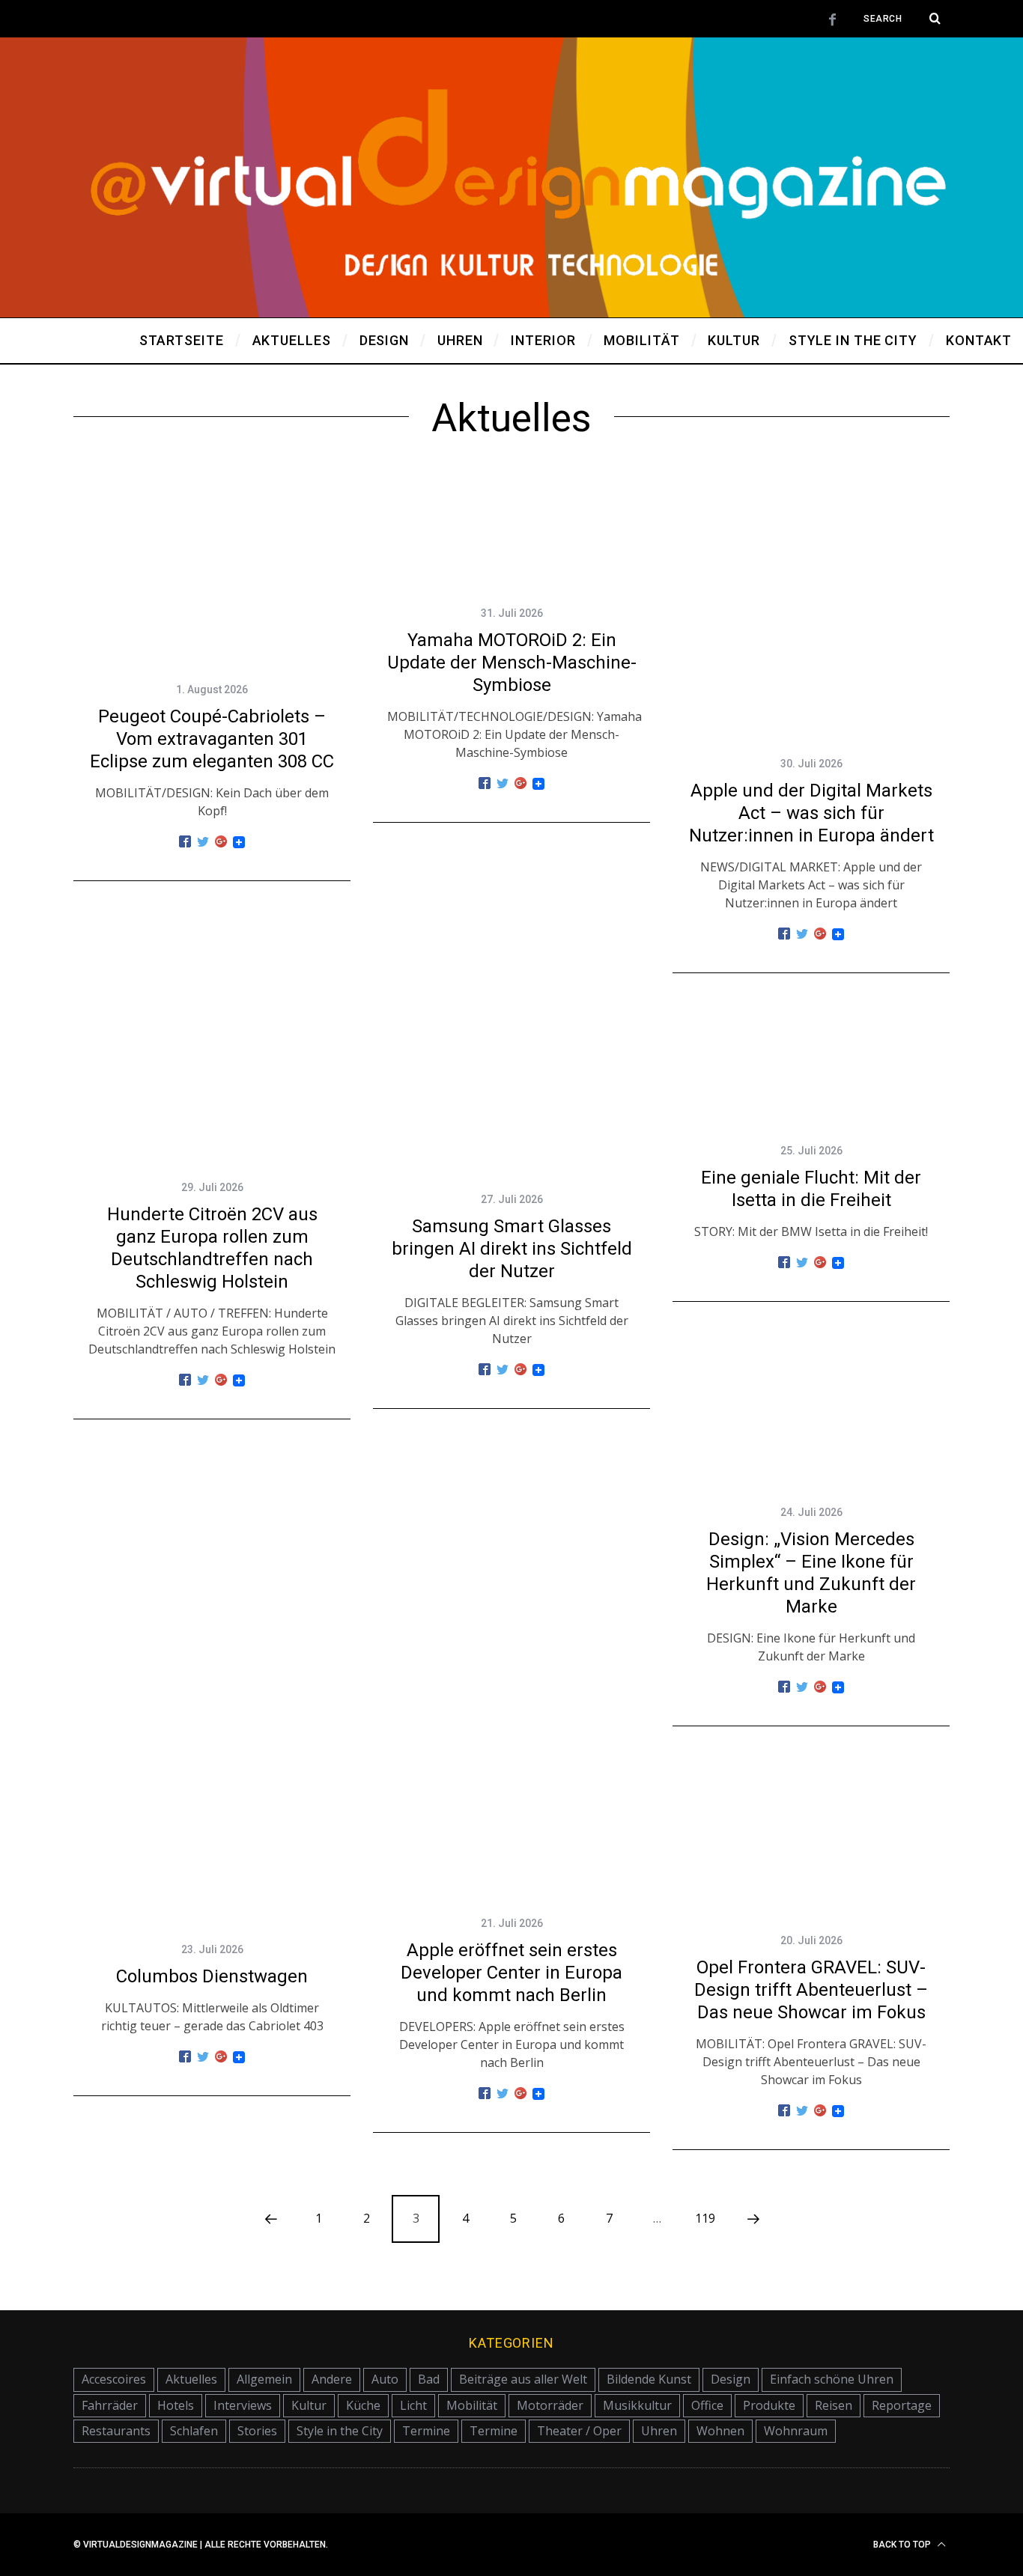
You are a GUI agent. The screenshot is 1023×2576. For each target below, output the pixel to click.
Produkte (769, 2405)
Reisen (834, 2405)
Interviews (243, 2405)
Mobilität (472, 2405)
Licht (413, 2405)
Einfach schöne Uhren (832, 2379)
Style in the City (340, 2431)
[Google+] (221, 842)
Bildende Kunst (649, 2379)
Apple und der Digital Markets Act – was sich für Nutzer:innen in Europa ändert (811, 813)
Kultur (309, 2405)
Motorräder (550, 2405)
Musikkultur (637, 2405)
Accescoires (114, 2379)
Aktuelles (191, 2379)
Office (707, 2405)
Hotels (176, 2405)
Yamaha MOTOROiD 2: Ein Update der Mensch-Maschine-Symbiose (512, 663)
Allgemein (264, 2379)
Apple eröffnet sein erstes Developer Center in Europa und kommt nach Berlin (511, 1973)
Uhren (659, 2431)
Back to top (903, 2545)
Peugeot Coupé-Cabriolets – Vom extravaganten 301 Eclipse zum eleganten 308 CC (212, 739)
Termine (426, 2431)
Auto (385, 2379)
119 (705, 2218)
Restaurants (116, 2431)
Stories (257, 2431)
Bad (429, 2379)
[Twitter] (203, 842)
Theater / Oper (579, 2431)
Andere (332, 2379)
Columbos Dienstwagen (212, 1976)
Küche (363, 2405)
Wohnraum (796, 2431)
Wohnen (720, 2431)
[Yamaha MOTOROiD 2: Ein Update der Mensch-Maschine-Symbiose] (511, 531)
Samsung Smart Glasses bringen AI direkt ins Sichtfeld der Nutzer (512, 1249)
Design (731, 2379)
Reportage (902, 2405)
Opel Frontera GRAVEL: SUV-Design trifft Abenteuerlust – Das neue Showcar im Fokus (811, 1990)
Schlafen (194, 2431)
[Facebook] (185, 842)
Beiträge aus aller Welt (523, 2379)
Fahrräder (110, 2405)
